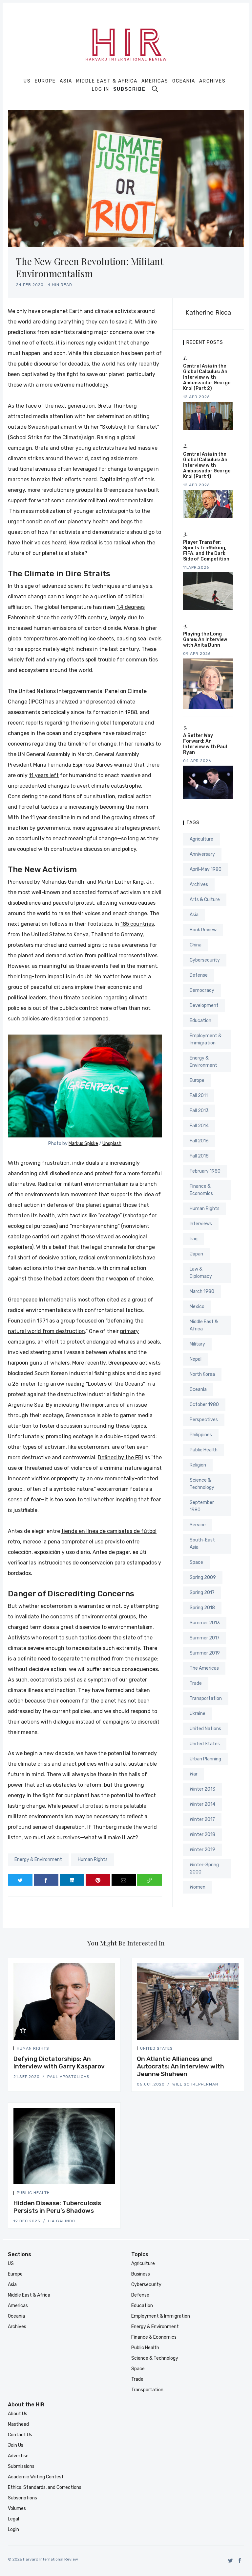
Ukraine (198, 1714)
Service (198, 1525)
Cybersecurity (205, 960)
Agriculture (201, 839)
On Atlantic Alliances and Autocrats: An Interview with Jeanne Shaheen (180, 2066)
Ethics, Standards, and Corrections (45, 2487)
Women (198, 1887)
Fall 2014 (199, 1126)
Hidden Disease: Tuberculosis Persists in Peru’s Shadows (57, 2207)
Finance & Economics (201, 1190)
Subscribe (129, 89)
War (194, 1774)
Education (200, 1021)
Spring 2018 (202, 1608)
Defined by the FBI (120, 1457)
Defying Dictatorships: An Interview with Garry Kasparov (59, 2063)
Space (196, 1562)
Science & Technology (202, 1484)
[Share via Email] (124, 1880)
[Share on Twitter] (20, 1880)
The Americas (204, 1668)
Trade (196, 1683)
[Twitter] (231, 2560)
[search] (155, 89)
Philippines (201, 1435)
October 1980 (204, 1405)
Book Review (203, 930)
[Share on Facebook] (46, 1880)
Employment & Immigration (206, 1039)
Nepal (196, 1359)
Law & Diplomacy (201, 1273)
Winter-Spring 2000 (204, 1868)
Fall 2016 (199, 1141)
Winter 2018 (202, 1835)
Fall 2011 (199, 1096)
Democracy (202, 990)
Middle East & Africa (107, 81)
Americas (155, 81)
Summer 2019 (205, 1653)
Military (197, 1344)
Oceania (184, 81)
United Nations (205, 1729)
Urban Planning (205, 1759)
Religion (198, 1465)
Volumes (17, 2508)
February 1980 (205, 1171)
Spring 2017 (202, 1593)
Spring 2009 (203, 1577)
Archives (212, 81)
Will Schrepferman (195, 2084)
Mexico (197, 1307)
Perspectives (204, 1420)
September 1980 (202, 1506)
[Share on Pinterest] (98, 1880)
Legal (13, 2519)
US (27, 81)
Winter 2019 (202, 1850)
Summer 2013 (205, 1623)
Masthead (18, 2424)
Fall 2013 (199, 1111)
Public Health (204, 1450)
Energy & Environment (38, 1860)
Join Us (16, 2445)
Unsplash (112, 1144)
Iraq (194, 1239)
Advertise (18, 2456)
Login (13, 2529)
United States (205, 1744)
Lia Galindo (62, 2221)
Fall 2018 (199, 1156)
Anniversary (202, 854)
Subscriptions (22, 2498)
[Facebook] (240, 2560)
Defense (199, 975)
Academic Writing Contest (36, 2477)
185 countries (137, 924)
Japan (196, 1254)
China (196, 945)
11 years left (44, 775)
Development (204, 1005)
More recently (89, 1363)
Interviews (201, 1224)
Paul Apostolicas (68, 2077)
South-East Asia (202, 1544)
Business (141, 2274)
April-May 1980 (206, 869)
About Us (18, 2414)
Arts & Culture (205, 900)
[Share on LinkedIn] (72, 1880)
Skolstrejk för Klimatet (130, 427)
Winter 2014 (202, 1804)
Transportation (206, 1698)
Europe (45, 81)
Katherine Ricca (208, 312)
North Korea (202, 1374)
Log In (101, 89)
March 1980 (202, 1291)
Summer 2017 (205, 1638)
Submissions (21, 2466)
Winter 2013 (202, 1789)
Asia (66, 81)
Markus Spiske (83, 1144)
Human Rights (93, 1860)
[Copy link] (149, 1880)
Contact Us (20, 2435)
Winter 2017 (202, 1819)
